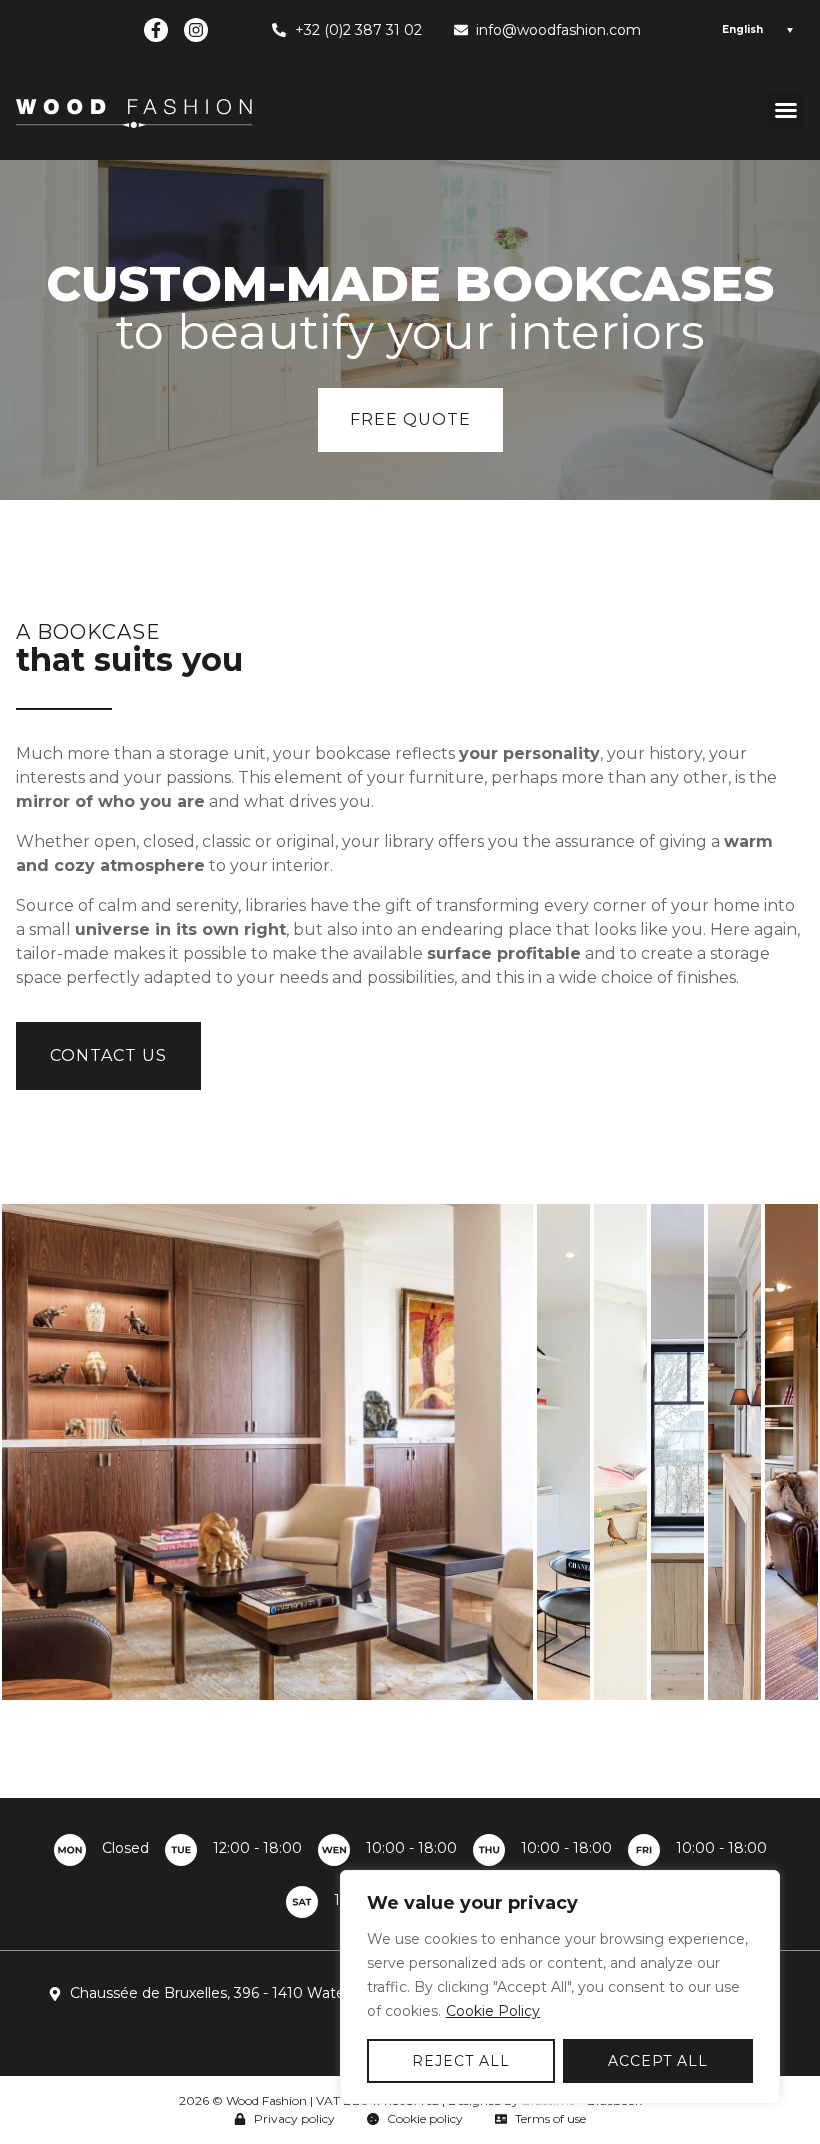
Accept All (658, 2061)
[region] (560, 1987)
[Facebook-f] (156, 30)
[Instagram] (196, 30)
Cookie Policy (493, 2011)
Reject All (461, 2061)
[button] (786, 110)
